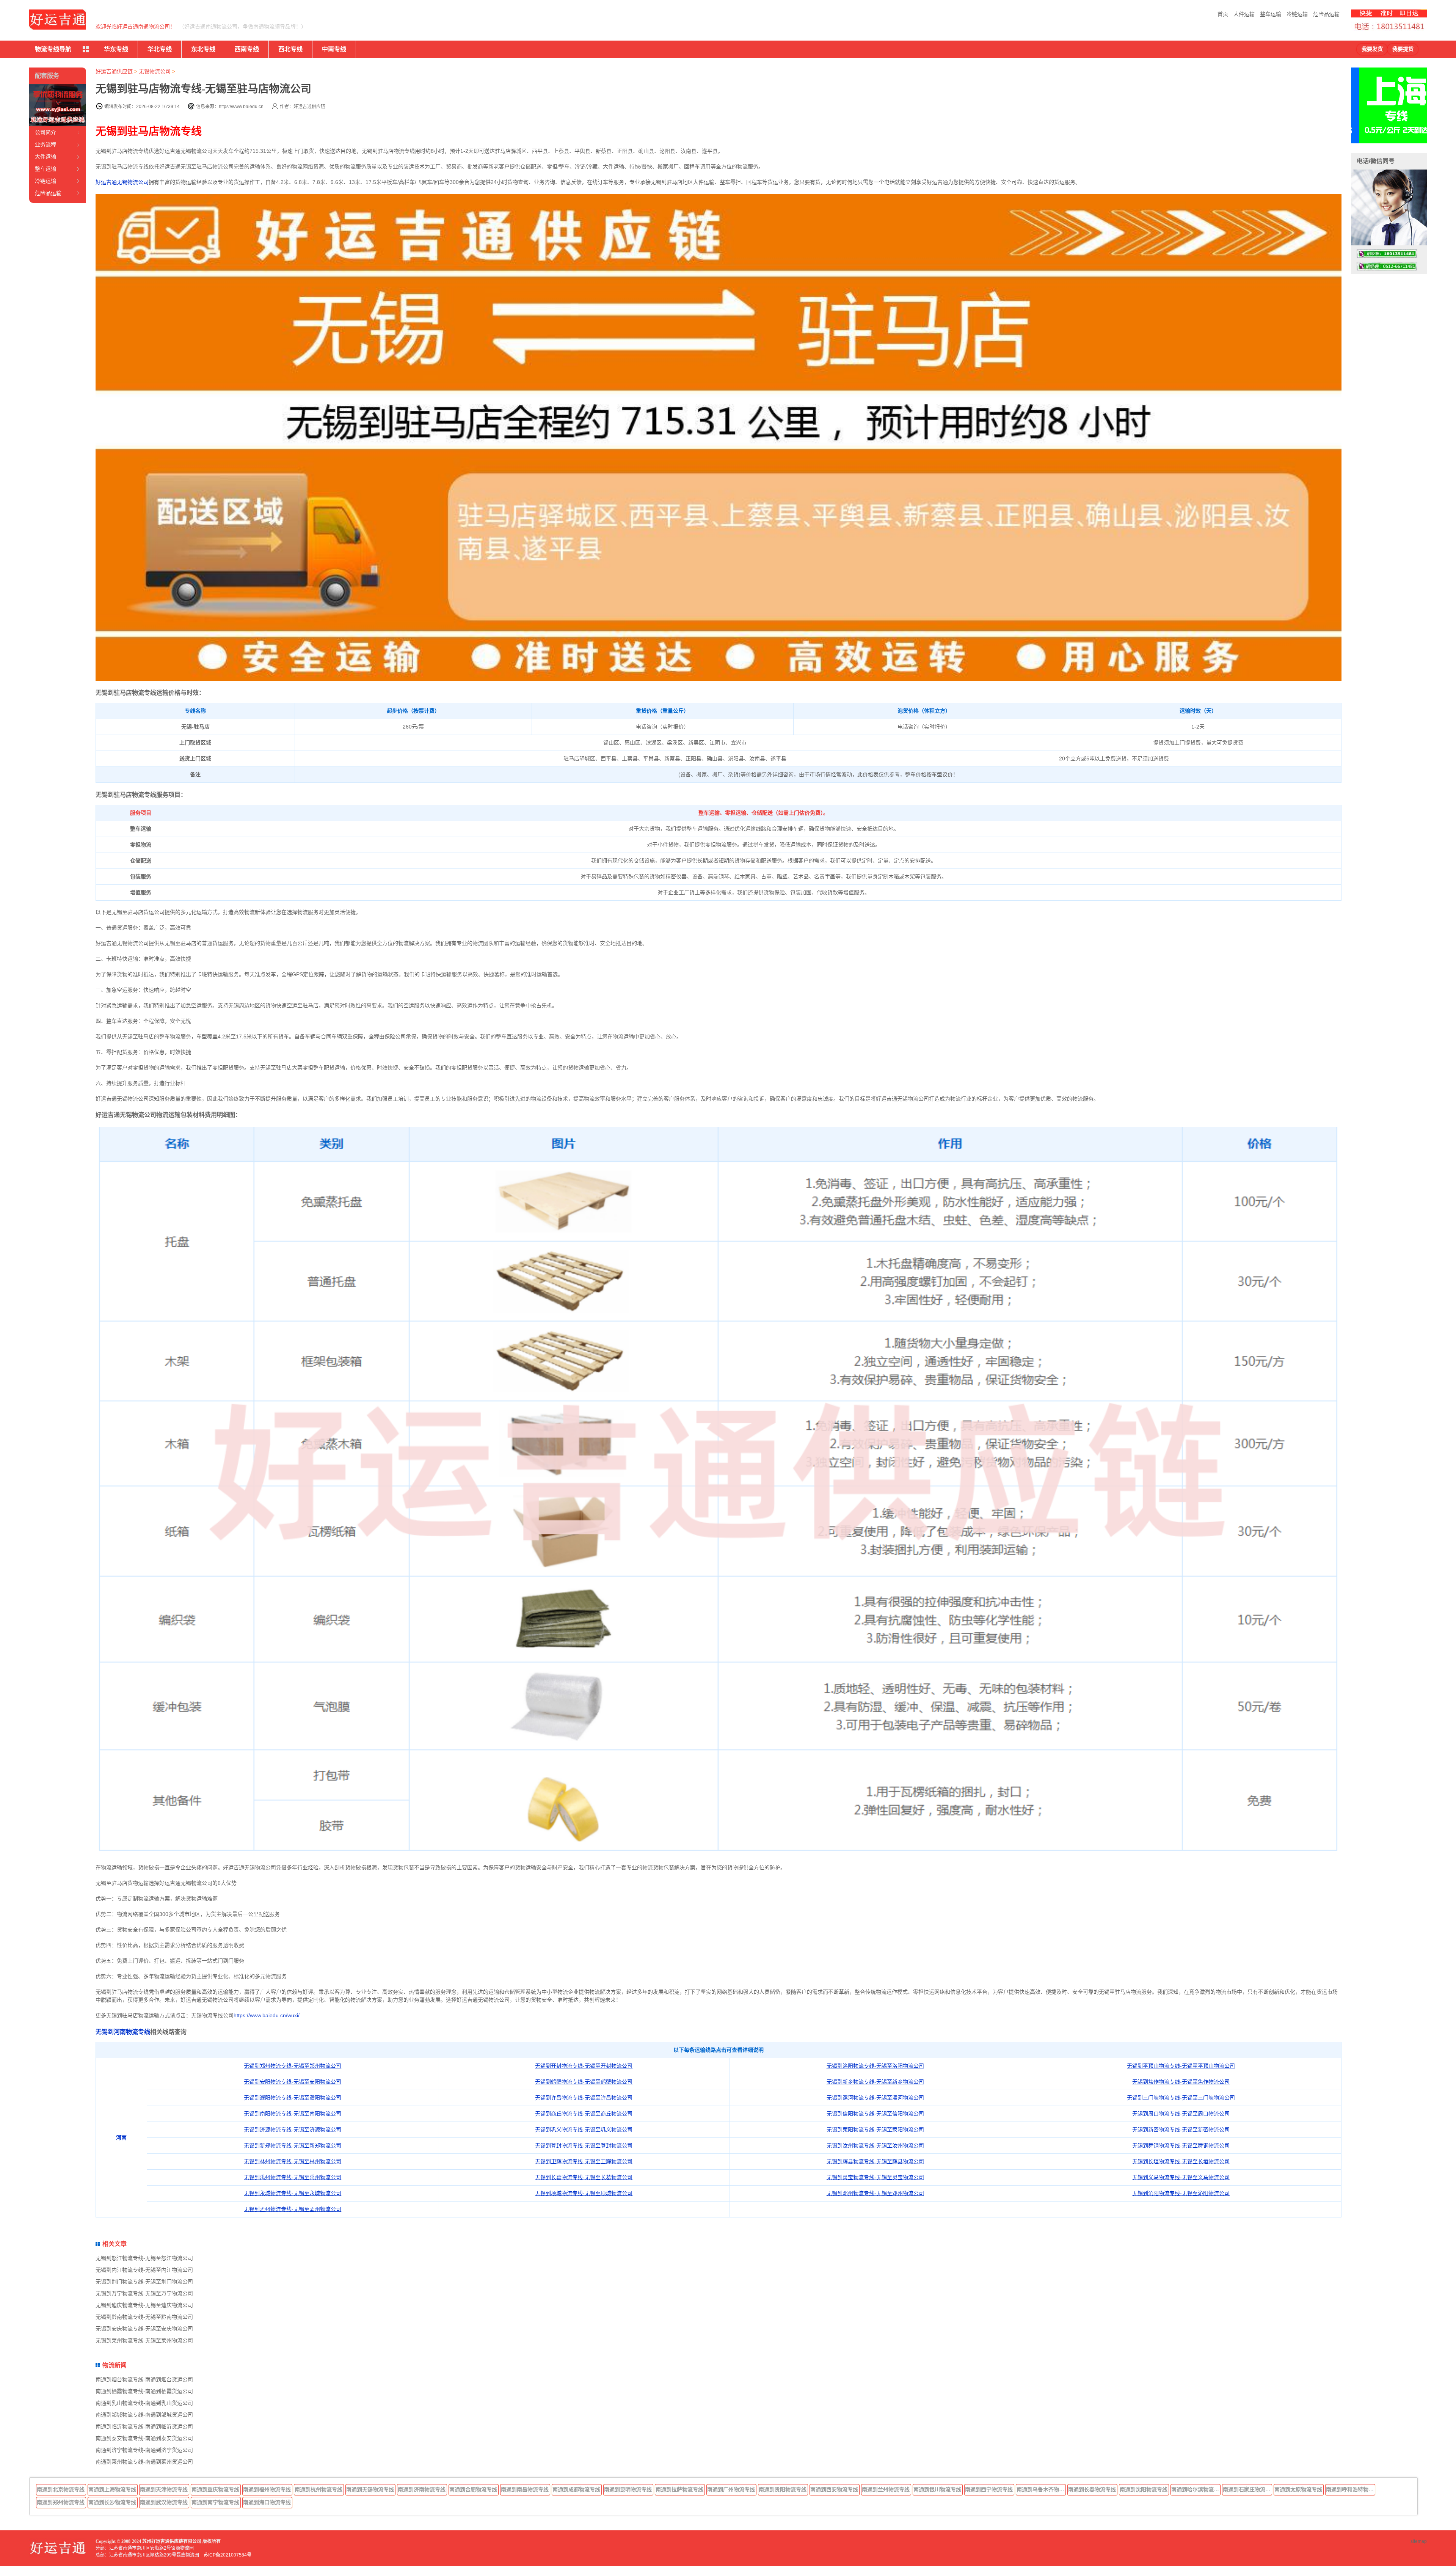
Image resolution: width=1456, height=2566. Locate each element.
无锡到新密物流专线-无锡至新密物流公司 (1181, 2129)
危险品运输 (1326, 14)
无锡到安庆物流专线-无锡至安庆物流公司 (144, 2329)
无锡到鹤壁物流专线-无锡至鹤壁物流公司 (584, 2082)
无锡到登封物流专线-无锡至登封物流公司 (584, 2145)
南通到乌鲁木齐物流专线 (1041, 2489)
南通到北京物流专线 (61, 2489)
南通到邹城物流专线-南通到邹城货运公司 (144, 2415)
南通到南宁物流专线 (215, 2502)
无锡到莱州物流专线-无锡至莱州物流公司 (144, 2340)
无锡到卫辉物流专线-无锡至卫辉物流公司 (584, 2161)
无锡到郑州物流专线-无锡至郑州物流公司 (293, 2066)
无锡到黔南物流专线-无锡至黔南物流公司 (144, 2317)
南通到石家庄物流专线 (1247, 2489)
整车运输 (1271, 14)
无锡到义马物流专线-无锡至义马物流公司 (1181, 2177)
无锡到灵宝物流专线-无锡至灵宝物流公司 (875, 2177)
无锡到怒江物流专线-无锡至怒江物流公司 (144, 2258)
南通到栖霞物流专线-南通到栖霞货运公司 (144, 2391)
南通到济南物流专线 (422, 2489)
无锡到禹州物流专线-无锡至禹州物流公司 (293, 2177)
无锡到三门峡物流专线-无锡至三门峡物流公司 (1181, 2098)
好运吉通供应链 (114, 71)
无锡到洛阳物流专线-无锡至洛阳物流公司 (875, 2066)
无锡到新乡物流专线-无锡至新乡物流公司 (875, 2082)
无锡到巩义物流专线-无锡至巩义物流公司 (584, 2129)
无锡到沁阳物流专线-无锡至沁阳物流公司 (1181, 2193)
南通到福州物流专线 (267, 2489)
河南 (121, 2137)
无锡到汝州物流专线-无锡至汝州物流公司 (875, 2145)
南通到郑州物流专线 (61, 2502)
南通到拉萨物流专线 (679, 2489)
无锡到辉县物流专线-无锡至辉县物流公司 (875, 2161)
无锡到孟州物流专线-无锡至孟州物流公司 (293, 2209)
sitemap (1419, 2541)
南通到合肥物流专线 (473, 2489)
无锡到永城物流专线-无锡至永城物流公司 (293, 2193)
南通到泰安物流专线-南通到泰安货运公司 (144, 2438)
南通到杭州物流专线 (318, 2489)
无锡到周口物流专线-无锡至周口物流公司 (1181, 2114)
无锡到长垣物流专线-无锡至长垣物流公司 (1181, 2161)
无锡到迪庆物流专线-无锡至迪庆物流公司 (144, 2305)
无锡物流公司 (155, 71)
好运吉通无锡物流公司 (122, 182)
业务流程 (45, 144)
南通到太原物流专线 (1298, 2489)
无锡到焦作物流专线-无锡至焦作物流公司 (1181, 2082)
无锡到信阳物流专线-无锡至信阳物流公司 (875, 2114)
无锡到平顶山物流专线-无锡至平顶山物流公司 (1181, 2066)
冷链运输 (1297, 14)
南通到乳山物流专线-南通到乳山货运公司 (144, 2403)
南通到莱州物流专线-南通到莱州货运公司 (144, 2462)
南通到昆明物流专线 (628, 2489)
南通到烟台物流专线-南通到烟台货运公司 (144, 2379)
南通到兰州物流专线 (886, 2489)
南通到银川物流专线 (937, 2489)
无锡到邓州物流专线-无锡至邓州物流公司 (875, 2193)
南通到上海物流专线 (112, 2489)
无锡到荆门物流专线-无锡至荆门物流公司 (144, 2282)
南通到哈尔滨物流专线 (1196, 2489)
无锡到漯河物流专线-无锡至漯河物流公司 (875, 2098)
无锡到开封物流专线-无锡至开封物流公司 (584, 2066)
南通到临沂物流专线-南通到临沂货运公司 (144, 2426)
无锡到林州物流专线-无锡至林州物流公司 (293, 2161)
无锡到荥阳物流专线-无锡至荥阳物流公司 (875, 2129)
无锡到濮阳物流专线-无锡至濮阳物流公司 (293, 2098)
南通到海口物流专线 (267, 2502)
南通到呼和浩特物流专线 (1351, 2489)
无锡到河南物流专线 (123, 2032)
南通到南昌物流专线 (525, 2489)
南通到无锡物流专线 (370, 2489)
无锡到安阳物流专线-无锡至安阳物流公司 (293, 2082)
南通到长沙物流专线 (112, 2502)
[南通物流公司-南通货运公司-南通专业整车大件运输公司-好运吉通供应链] (58, 20)
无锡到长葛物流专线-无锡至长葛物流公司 (584, 2177)
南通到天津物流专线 (164, 2489)
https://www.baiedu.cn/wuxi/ (267, 2015)
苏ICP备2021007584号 (227, 2555)
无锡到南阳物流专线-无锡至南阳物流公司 (293, 2114)
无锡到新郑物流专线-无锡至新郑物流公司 (293, 2145)
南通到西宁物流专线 (989, 2489)
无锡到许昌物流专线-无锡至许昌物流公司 (584, 2098)
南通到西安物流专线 (834, 2489)
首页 (1223, 14)
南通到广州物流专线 (731, 2489)
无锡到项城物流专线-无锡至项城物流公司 (584, 2193)
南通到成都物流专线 (576, 2489)
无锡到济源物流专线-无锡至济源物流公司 (293, 2129)
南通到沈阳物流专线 (1144, 2489)
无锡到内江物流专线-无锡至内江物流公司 (144, 2270)
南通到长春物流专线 (1092, 2489)
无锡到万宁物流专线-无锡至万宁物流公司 (144, 2293)
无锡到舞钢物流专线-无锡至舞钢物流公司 (1181, 2145)
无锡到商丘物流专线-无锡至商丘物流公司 (584, 2114)
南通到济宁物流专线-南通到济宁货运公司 (144, 2450)
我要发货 (1372, 49)
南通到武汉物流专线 (164, 2502)
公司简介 (45, 132)
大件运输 (1244, 14)
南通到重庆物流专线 (215, 2489)
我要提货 (1403, 49)
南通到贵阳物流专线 (783, 2489)
